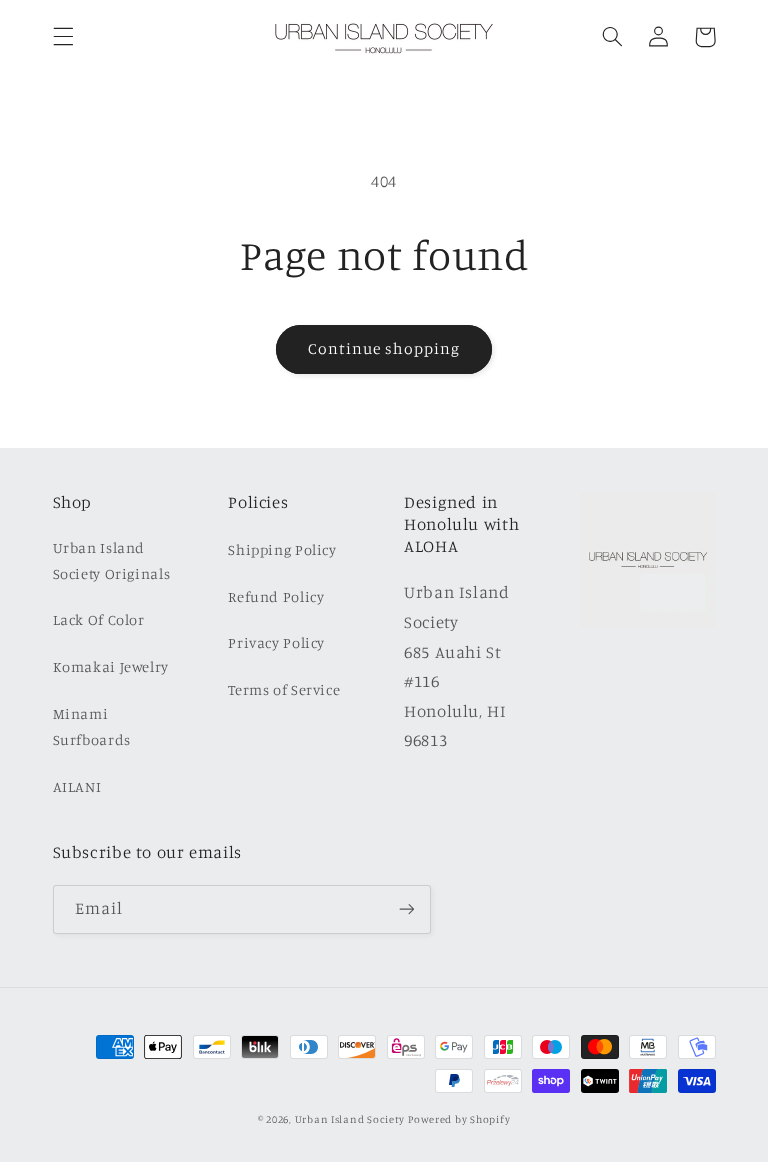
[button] (63, 37)
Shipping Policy (282, 549)
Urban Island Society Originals (112, 560)
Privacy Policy (276, 642)
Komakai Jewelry (111, 666)
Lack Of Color (99, 619)
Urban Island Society (350, 1119)
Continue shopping (384, 348)
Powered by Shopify (459, 1119)
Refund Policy (276, 596)
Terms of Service (284, 689)
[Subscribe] (406, 909)
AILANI (77, 786)
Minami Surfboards (92, 726)
